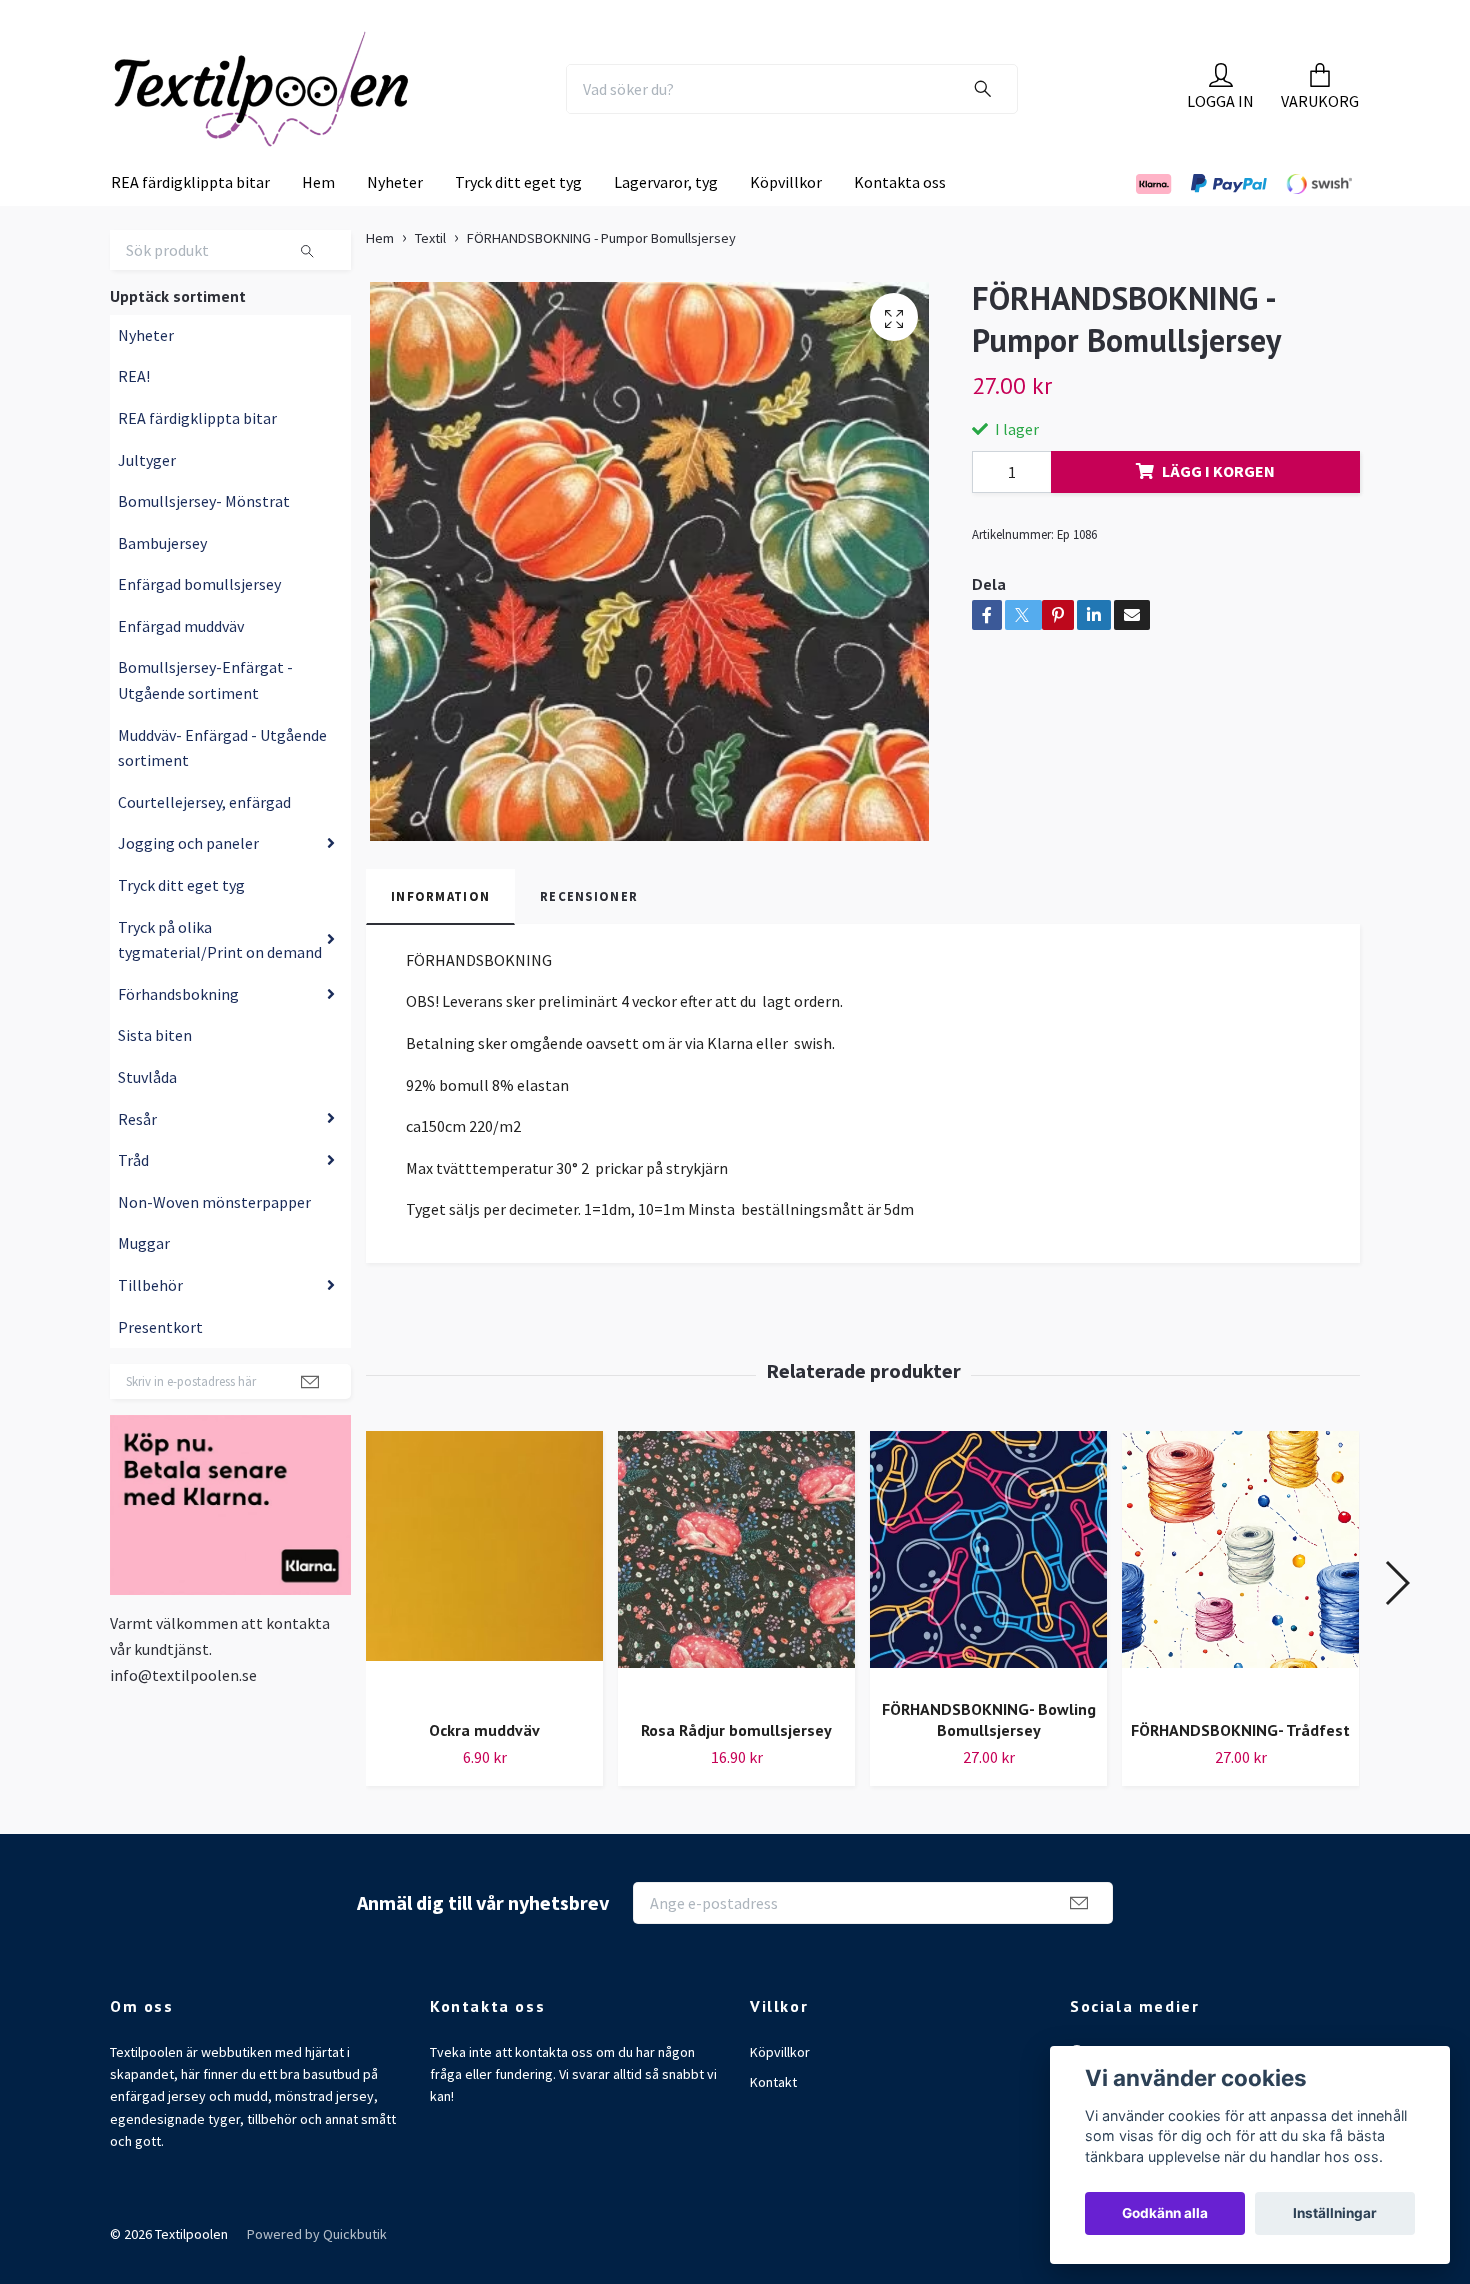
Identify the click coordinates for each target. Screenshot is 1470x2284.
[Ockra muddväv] (484, 1608)
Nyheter (395, 223)
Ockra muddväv (484, 1771)
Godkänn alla (1165, 2213)
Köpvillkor (786, 223)
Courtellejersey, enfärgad (204, 843)
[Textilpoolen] (311, 109)
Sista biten (155, 1076)
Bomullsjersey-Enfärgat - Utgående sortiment (205, 721)
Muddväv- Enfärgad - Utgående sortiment (222, 789)
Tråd (133, 1201)
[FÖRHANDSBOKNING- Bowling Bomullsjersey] (988, 1598)
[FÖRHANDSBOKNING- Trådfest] (1240, 1608)
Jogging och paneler (188, 884)
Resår (137, 1159)
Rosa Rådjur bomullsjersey (736, 1771)
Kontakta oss (900, 223)
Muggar (144, 1284)
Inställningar (1335, 2213)
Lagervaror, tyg (666, 223)
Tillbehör (150, 1326)
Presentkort (160, 1367)
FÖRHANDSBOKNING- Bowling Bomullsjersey (989, 1760)
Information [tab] (440, 937)
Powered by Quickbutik (317, 2275)
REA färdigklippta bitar (190, 223)
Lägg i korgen (1218, 512)
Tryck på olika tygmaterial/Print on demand (220, 980)
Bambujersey (162, 584)
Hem (318, 223)
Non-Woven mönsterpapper (214, 1243)
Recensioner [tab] (589, 937)
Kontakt (773, 2123)
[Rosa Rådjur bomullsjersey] (736, 1608)
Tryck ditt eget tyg (518, 223)
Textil (430, 279)
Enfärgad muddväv (181, 667)
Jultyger (147, 500)
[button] (1396, 1623)
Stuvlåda (147, 1118)
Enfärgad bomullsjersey (199, 625)
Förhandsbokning (178, 1035)
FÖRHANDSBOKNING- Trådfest (1240, 1771)
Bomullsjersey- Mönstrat (204, 542)
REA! (134, 417)
